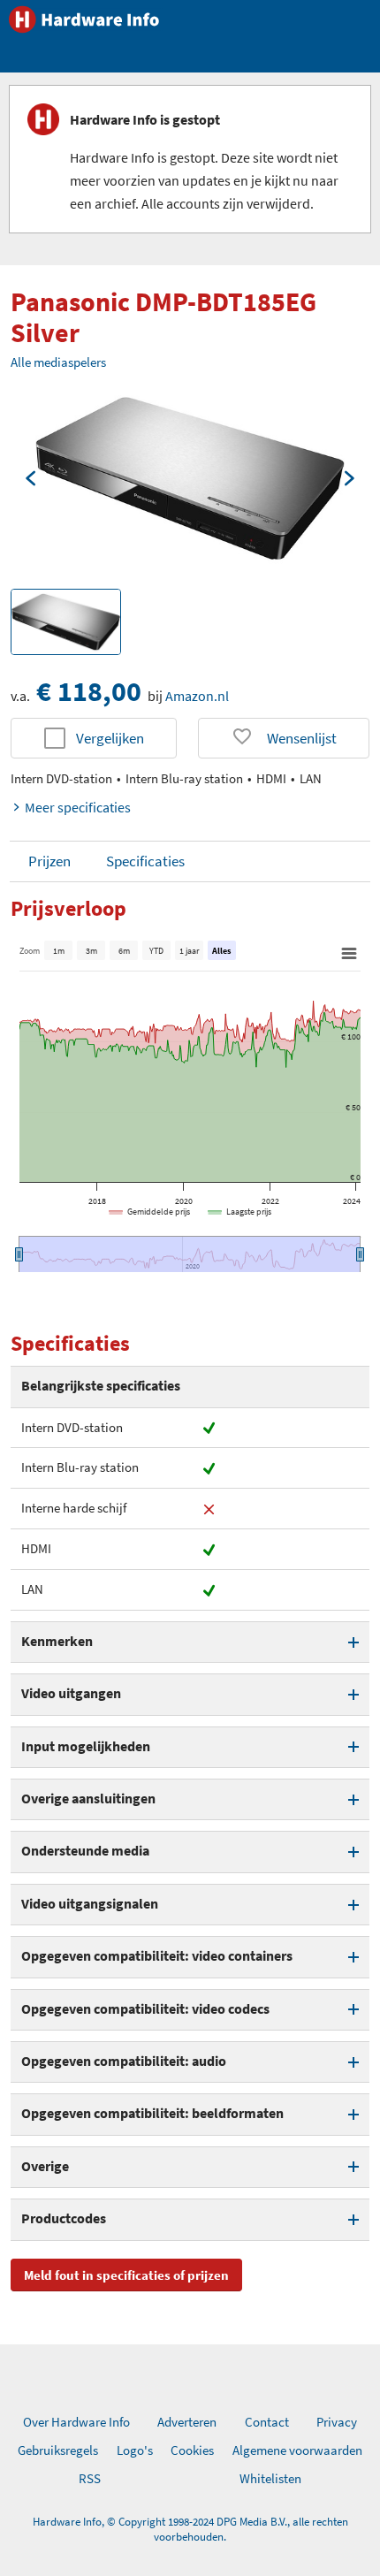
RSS (90, 2478)
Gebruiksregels (58, 2450)
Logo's (135, 2450)
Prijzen (49, 861)
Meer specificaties (78, 807)
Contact (267, 2422)
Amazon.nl (197, 696)
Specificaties (145, 861)
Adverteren (187, 2422)
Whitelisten (270, 2478)
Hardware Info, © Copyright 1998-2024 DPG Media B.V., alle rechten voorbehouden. (190, 2529)
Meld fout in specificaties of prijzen (126, 2275)
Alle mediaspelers (58, 362)
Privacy (337, 2422)
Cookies (192, 2450)
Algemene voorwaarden (297, 2450)
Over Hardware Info (76, 2422)
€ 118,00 (89, 691)
